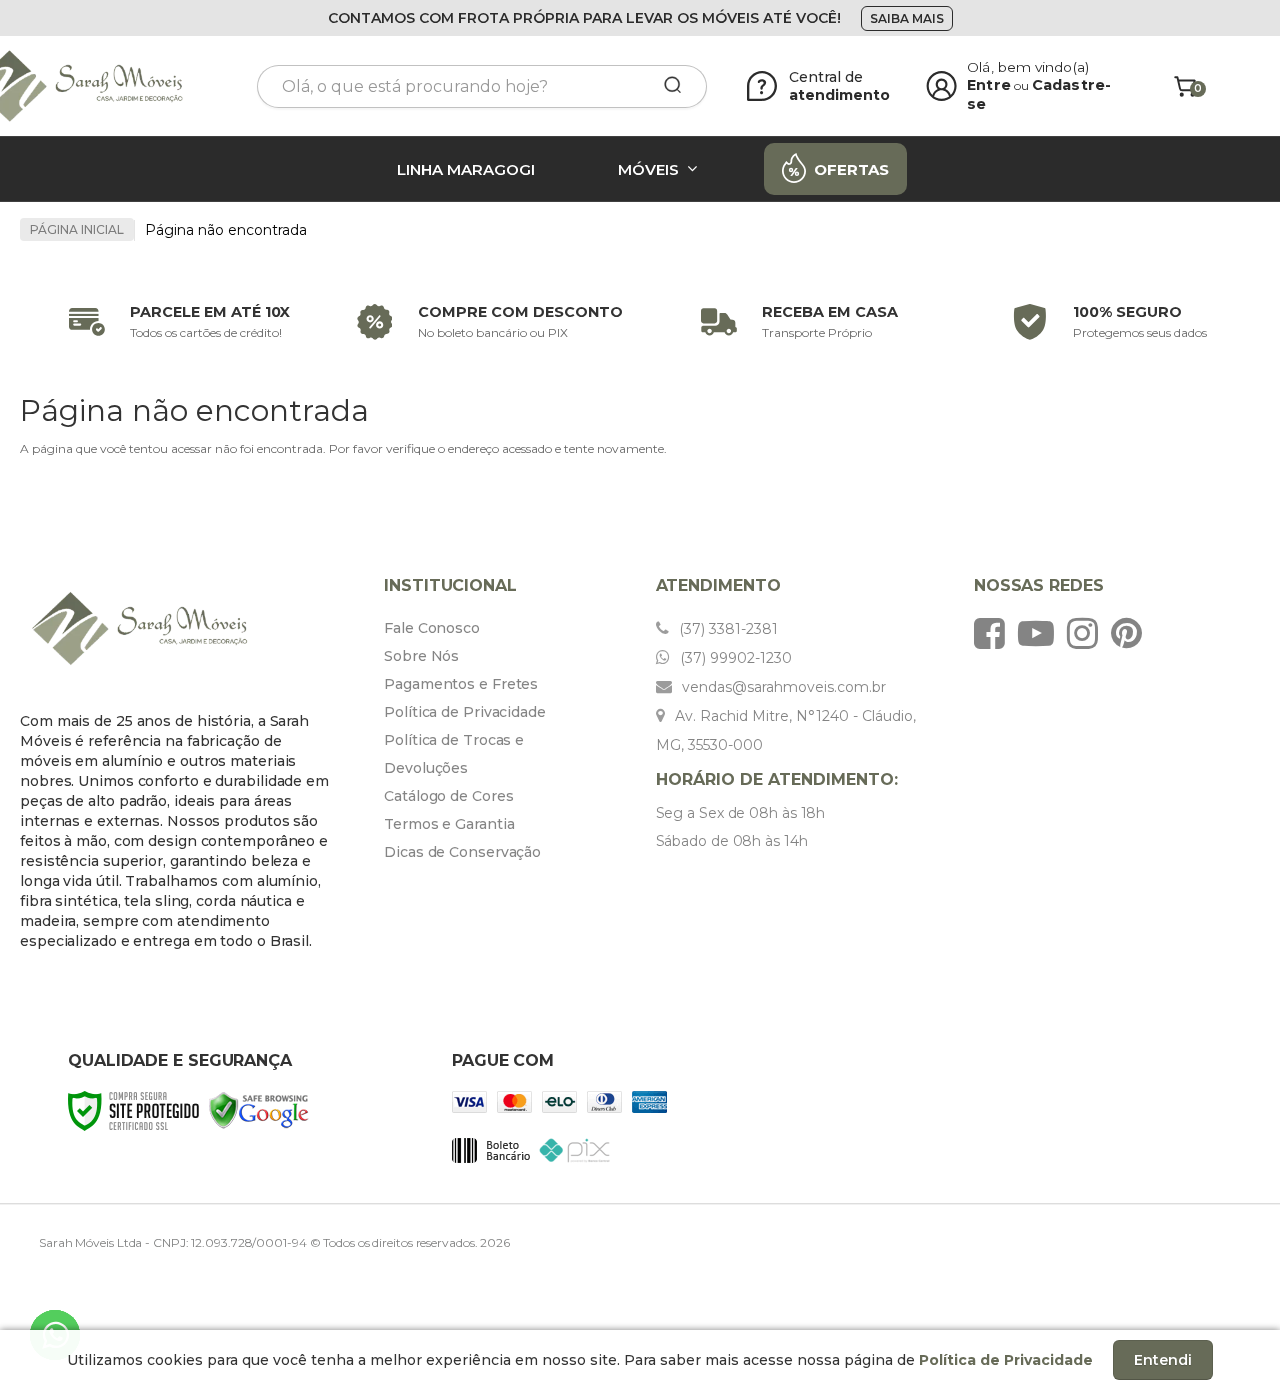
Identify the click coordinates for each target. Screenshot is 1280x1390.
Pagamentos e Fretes (461, 684)
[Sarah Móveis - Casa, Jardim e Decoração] (100, 86)
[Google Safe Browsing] (259, 1109)
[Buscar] (666, 86)
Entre (988, 85)
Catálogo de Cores (448, 796)
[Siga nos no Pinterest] (1131, 633)
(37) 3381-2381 (726, 629)
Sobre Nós (421, 656)
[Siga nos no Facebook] (994, 633)
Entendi (1163, 1360)
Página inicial (77, 229)
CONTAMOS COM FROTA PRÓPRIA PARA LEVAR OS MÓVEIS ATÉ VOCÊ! (584, 18)
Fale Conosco (432, 628)
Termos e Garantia (449, 824)
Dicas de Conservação (462, 852)
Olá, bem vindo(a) (1028, 67)
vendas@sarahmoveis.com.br (782, 687)
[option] (175, 322)
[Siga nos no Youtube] (1041, 633)
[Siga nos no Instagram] (1087, 633)
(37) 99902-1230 (734, 658)
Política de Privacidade (465, 712)
